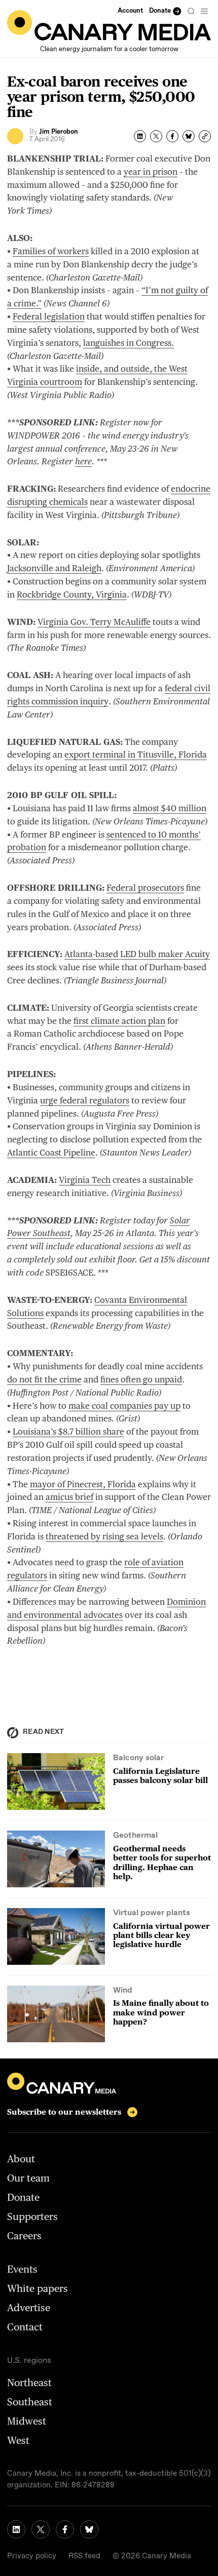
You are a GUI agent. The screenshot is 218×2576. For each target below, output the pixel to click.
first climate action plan (119, 1021)
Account (130, 11)
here (83, 461)
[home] (109, 25)
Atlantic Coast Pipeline (51, 1153)
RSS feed (84, 2556)
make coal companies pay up (124, 1406)
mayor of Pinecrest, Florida (83, 1484)
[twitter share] (156, 136)
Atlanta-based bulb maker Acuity (137, 954)
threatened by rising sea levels (104, 1536)
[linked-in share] (140, 136)
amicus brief (69, 1497)
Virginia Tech (85, 1180)
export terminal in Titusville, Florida (136, 755)
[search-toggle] (191, 11)
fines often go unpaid (141, 1379)
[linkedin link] (16, 2529)
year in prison (151, 172)
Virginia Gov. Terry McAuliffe (94, 622)
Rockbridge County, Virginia (72, 595)
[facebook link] (65, 2529)
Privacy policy (32, 2556)
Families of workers (51, 251)
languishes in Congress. (129, 343)
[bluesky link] (89, 2529)
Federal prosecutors (145, 888)
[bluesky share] (189, 136)
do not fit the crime (44, 1379)
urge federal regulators (85, 1100)
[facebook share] (172, 136)
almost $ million (170, 808)
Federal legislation (49, 316)
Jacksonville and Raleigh (54, 568)
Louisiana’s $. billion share (68, 1432)
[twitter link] (41, 2529)
